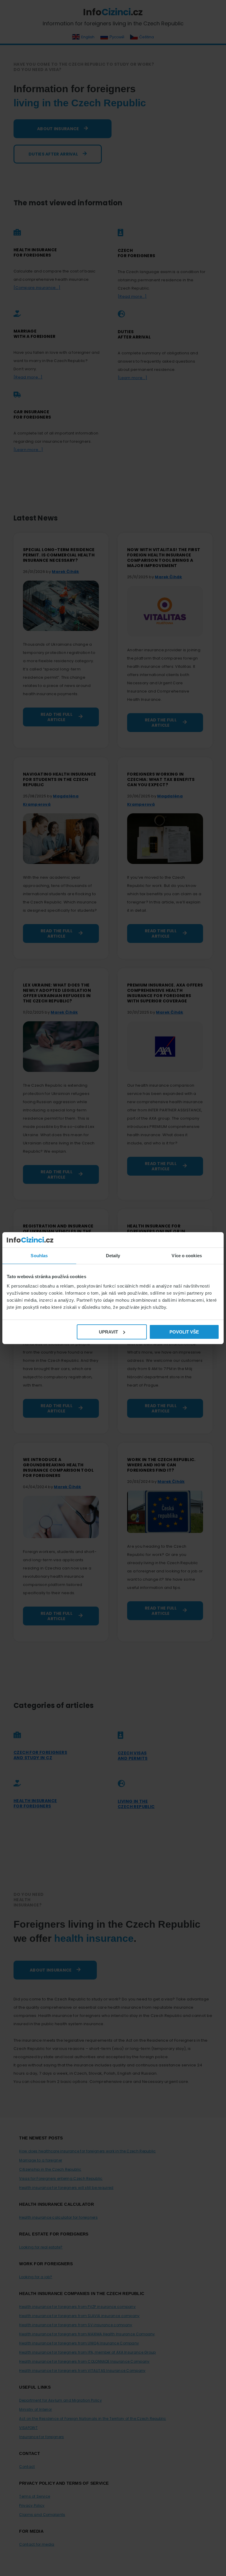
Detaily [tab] (113, 1256)
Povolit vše (184, 1332)
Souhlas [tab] (39, 1256)
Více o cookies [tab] (187, 1256)
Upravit (108, 1332)
